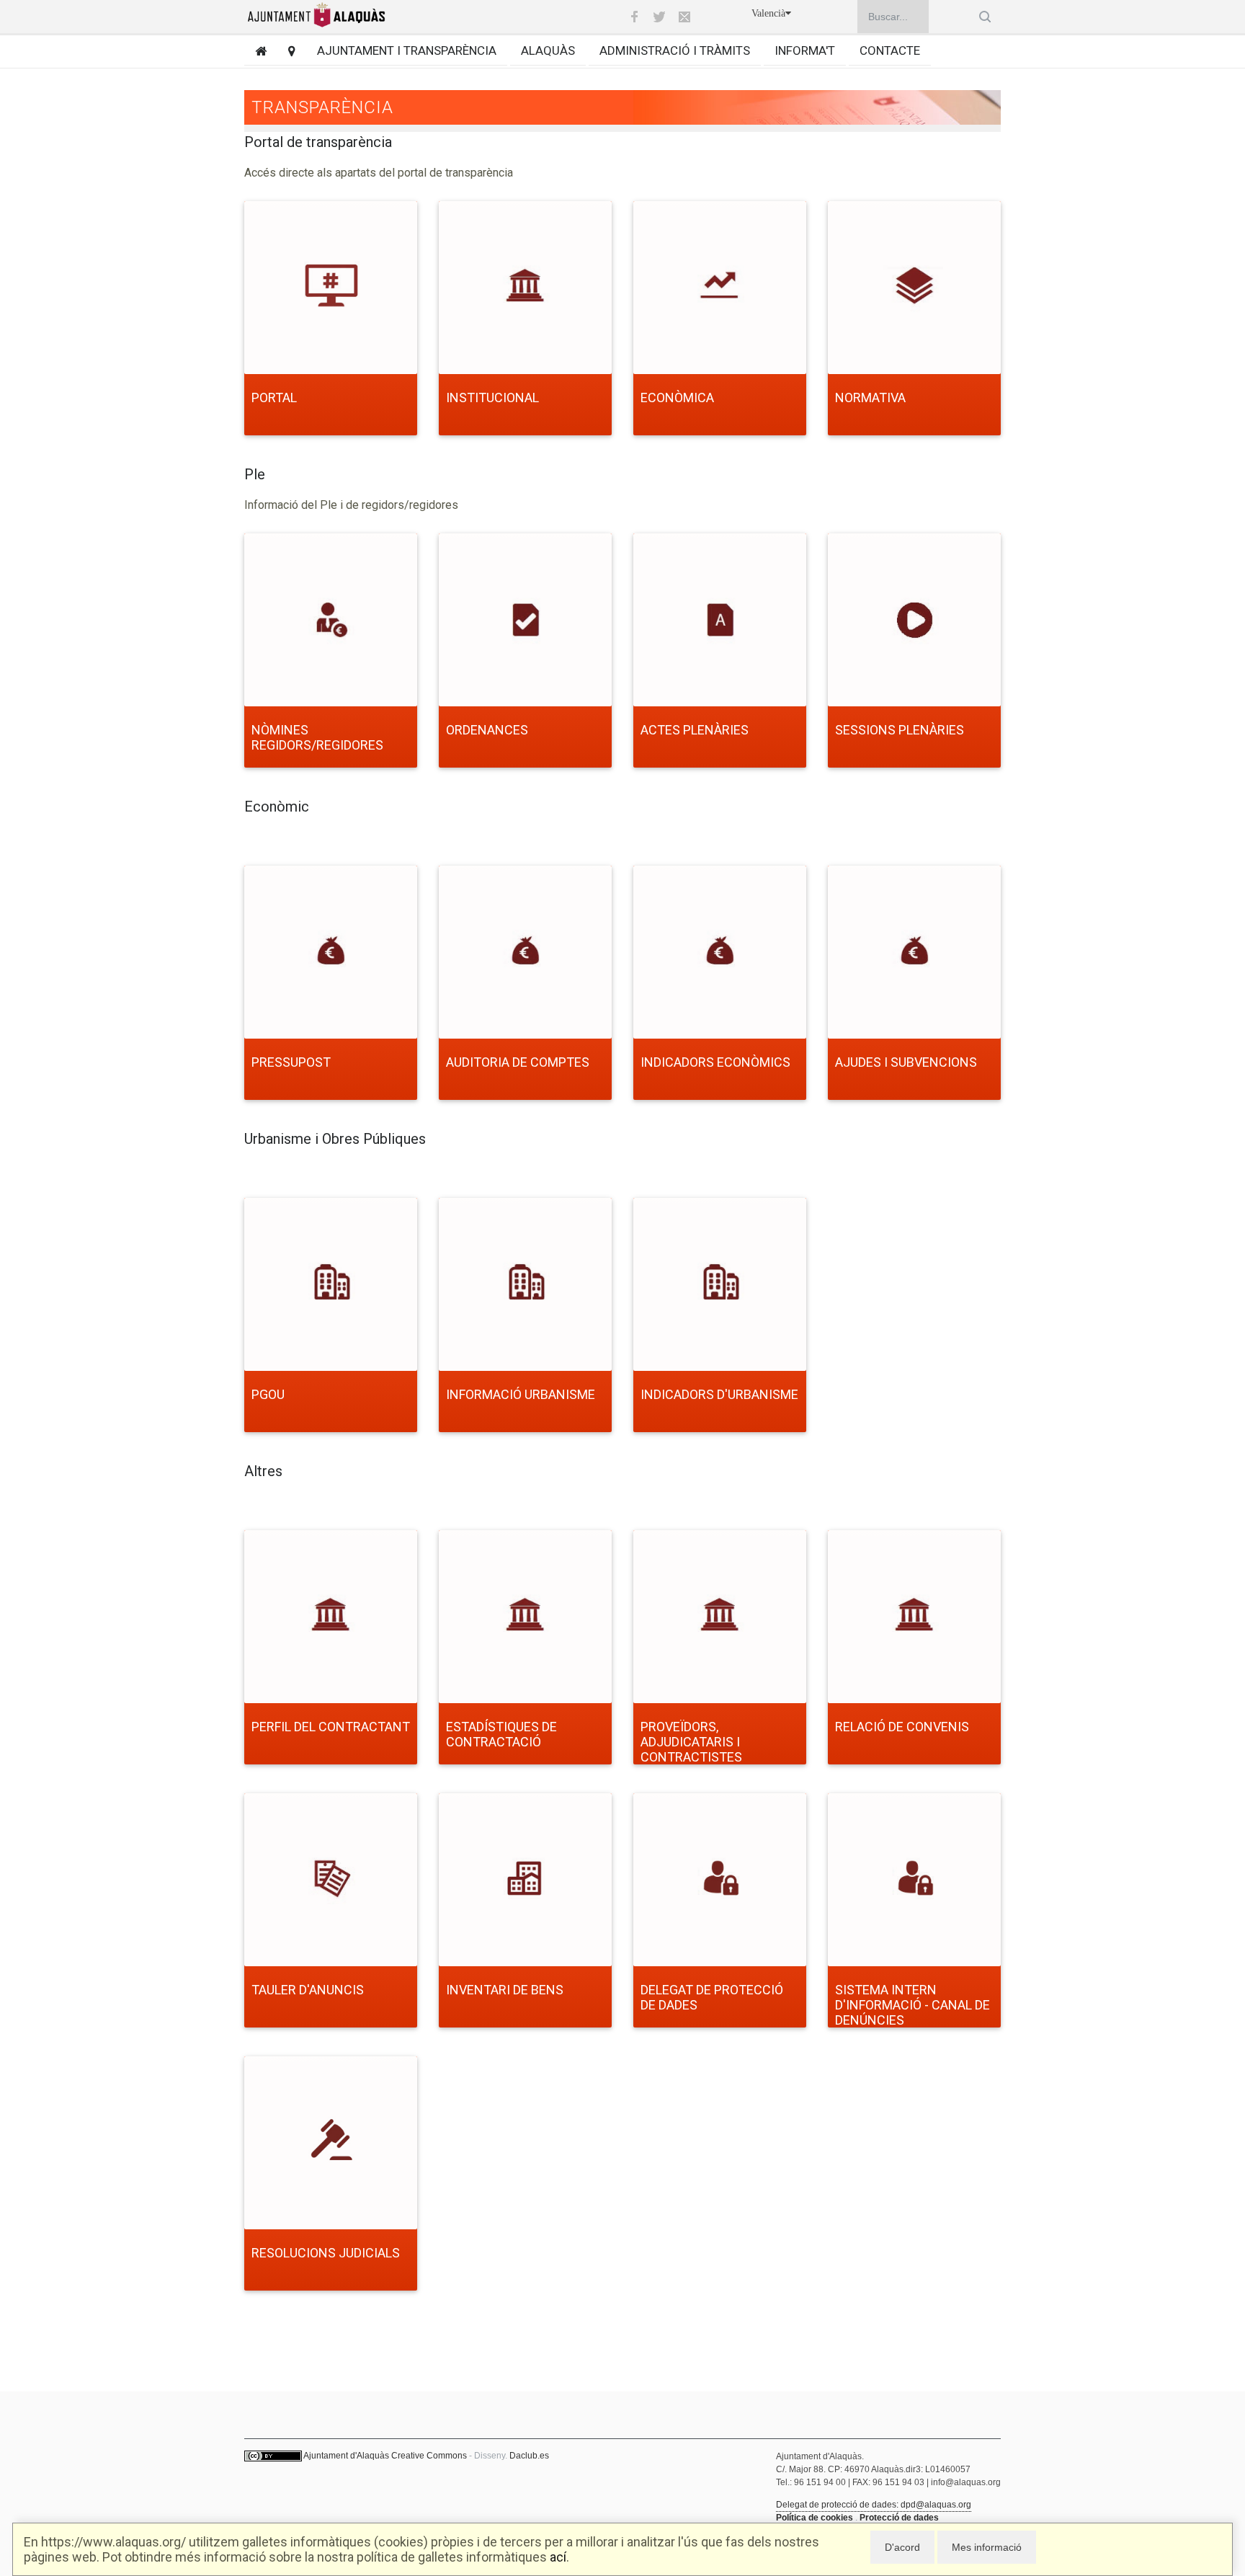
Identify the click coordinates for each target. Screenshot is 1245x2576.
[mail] (684, 17)
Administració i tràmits (675, 50)
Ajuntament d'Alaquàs (346, 2456)
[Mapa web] (286, 51)
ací (558, 2557)
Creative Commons (429, 2456)
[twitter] (659, 17)
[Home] (255, 51)
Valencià (768, 13)
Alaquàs (548, 50)
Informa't (805, 50)
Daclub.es (529, 2456)
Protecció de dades (899, 2518)
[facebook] (634, 17)
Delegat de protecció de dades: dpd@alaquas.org (874, 2505)
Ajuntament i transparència (407, 50)
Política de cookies (815, 2518)
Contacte (890, 50)
